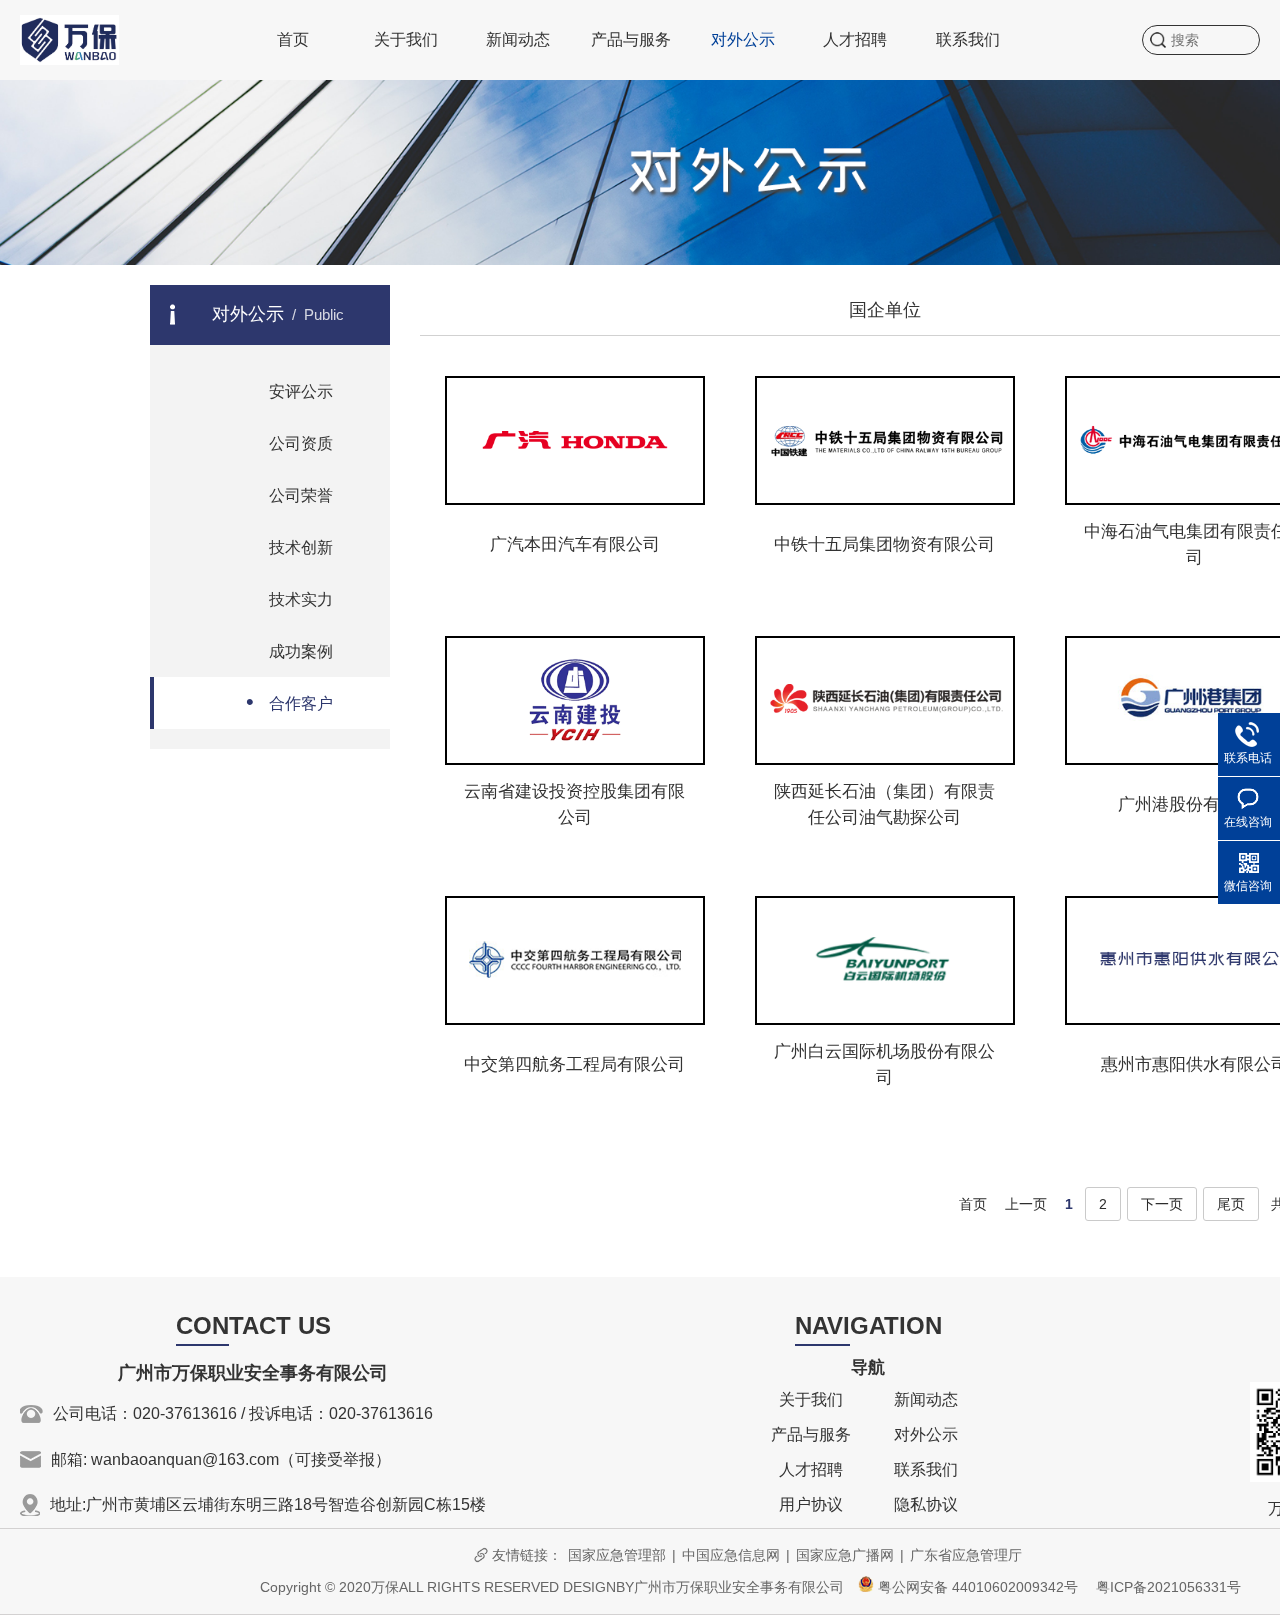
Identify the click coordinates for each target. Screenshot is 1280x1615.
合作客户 (289, 701)
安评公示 (289, 389)
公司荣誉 (289, 493)
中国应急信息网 (731, 1555)
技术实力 (289, 597)
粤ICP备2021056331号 (1168, 1587)
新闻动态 (518, 39)
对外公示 (743, 39)
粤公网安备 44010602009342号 (976, 1587)
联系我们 (968, 39)
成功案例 (289, 649)
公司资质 (289, 441)
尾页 (1231, 1204)
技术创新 (289, 545)
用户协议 (811, 1504)
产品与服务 (631, 39)
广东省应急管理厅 (966, 1555)
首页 (293, 39)
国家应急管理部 (617, 1555)
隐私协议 (926, 1504)
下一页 (1162, 1204)
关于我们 (406, 39)
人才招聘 (855, 39)
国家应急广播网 (845, 1555)
